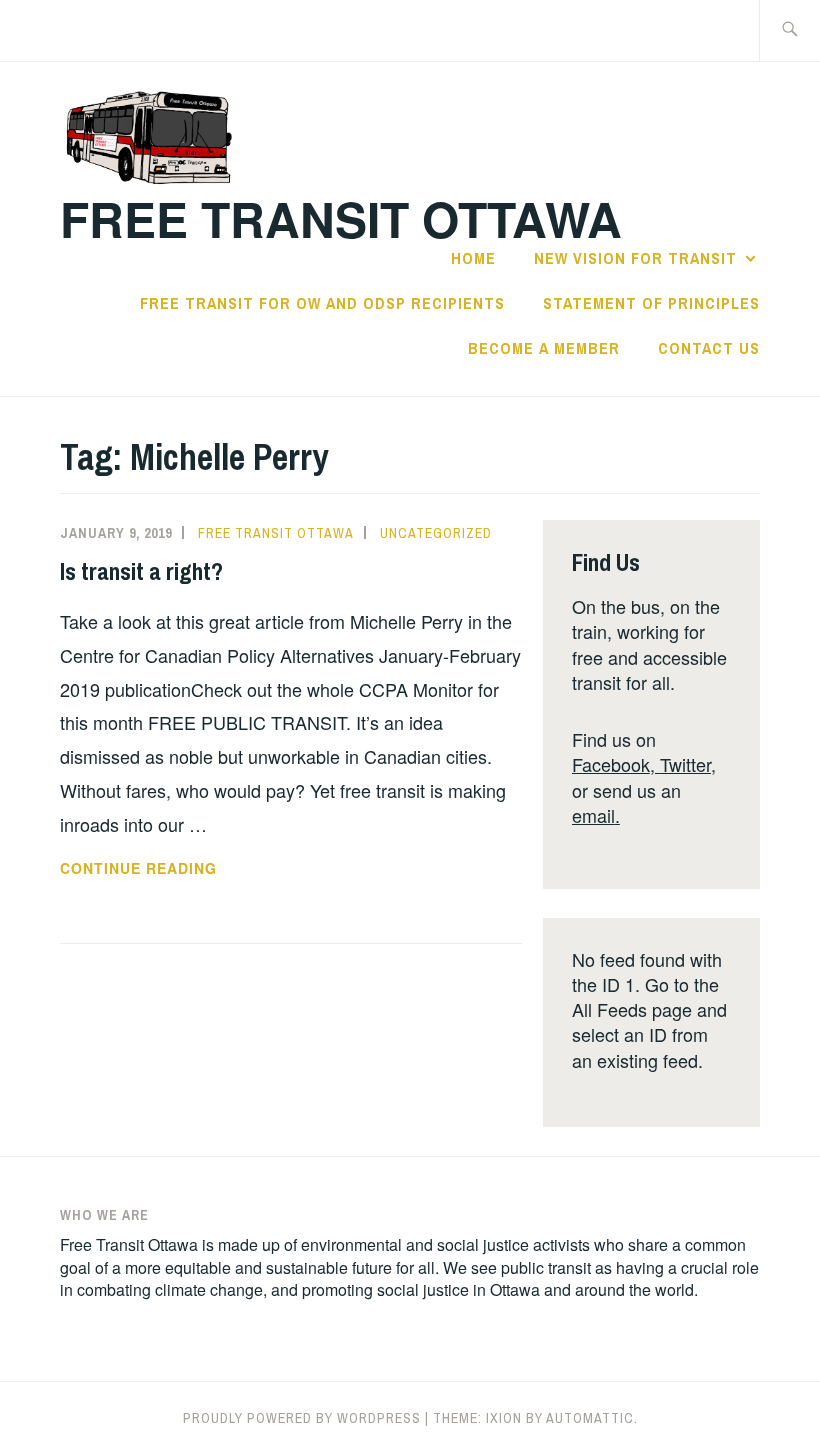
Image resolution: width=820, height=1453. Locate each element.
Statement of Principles (651, 303)
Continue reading (172, 869)
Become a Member (544, 348)
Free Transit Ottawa (341, 218)
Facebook (611, 764)
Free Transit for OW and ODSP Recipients (322, 303)
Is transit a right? (141, 571)
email (593, 815)
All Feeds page (632, 1009)
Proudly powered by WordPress (302, 1418)
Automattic (590, 1418)
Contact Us (709, 348)
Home (473, 258)
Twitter (685, 764)
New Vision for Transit (635, 258)
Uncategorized (436, 533)
